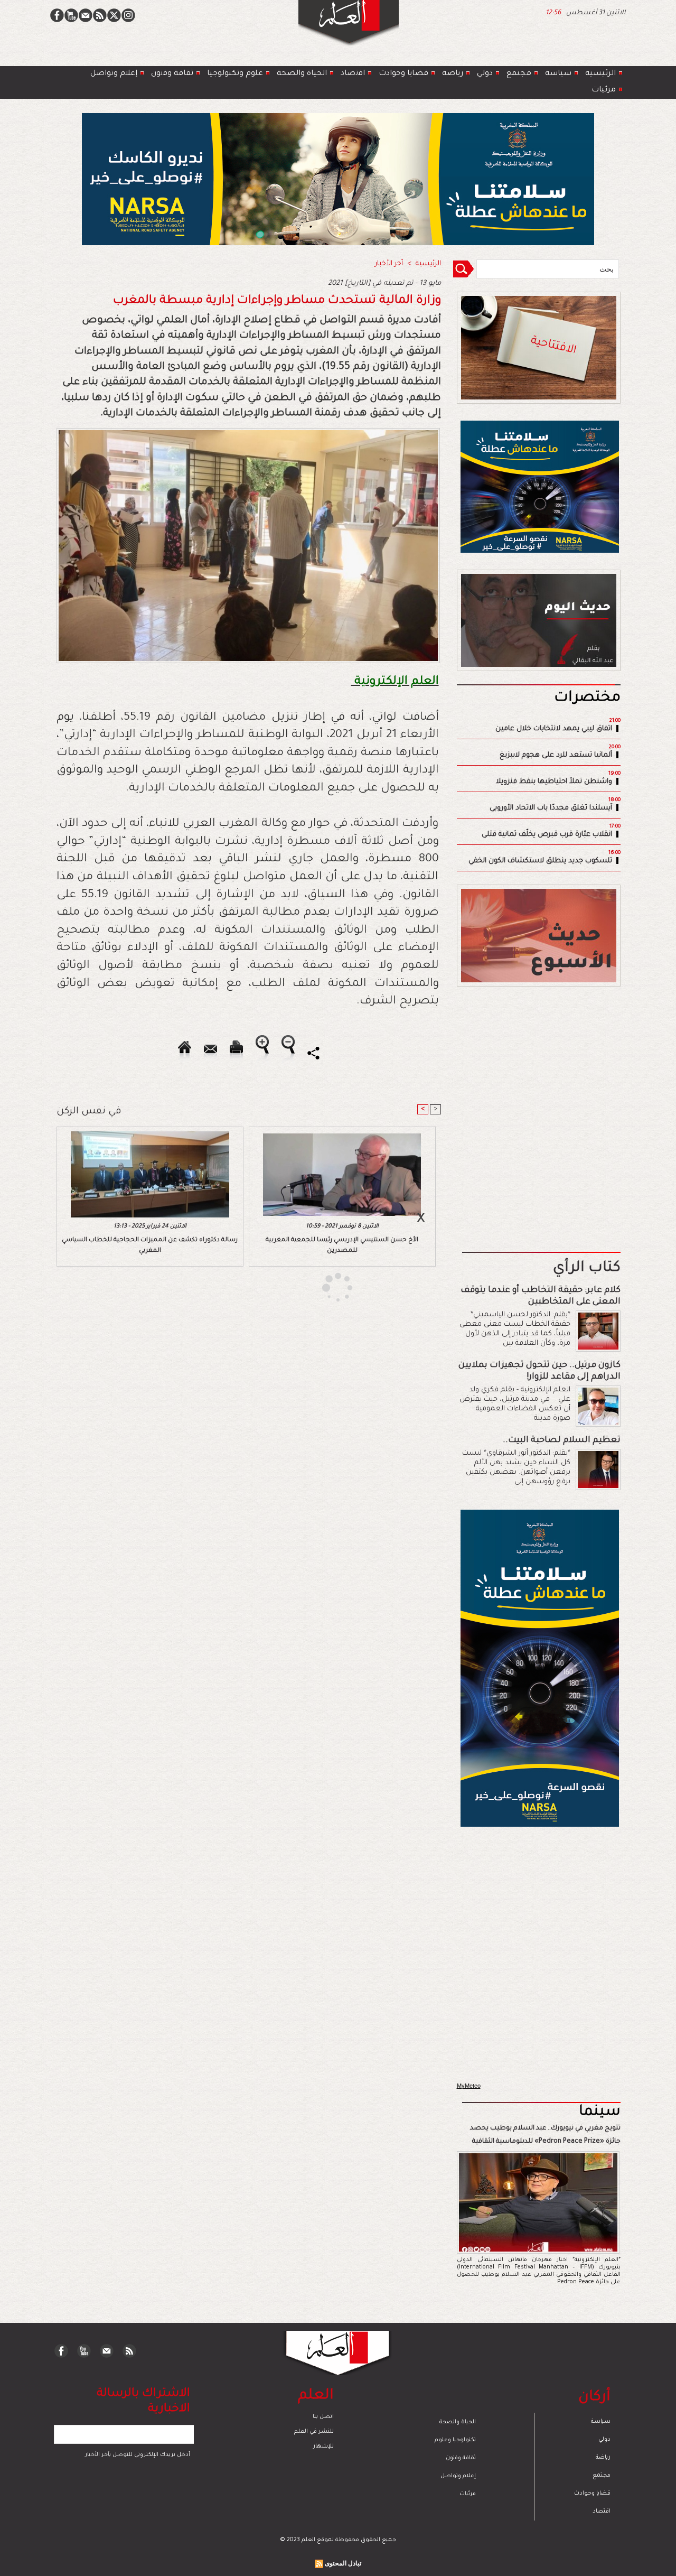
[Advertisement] (325, 1287)
